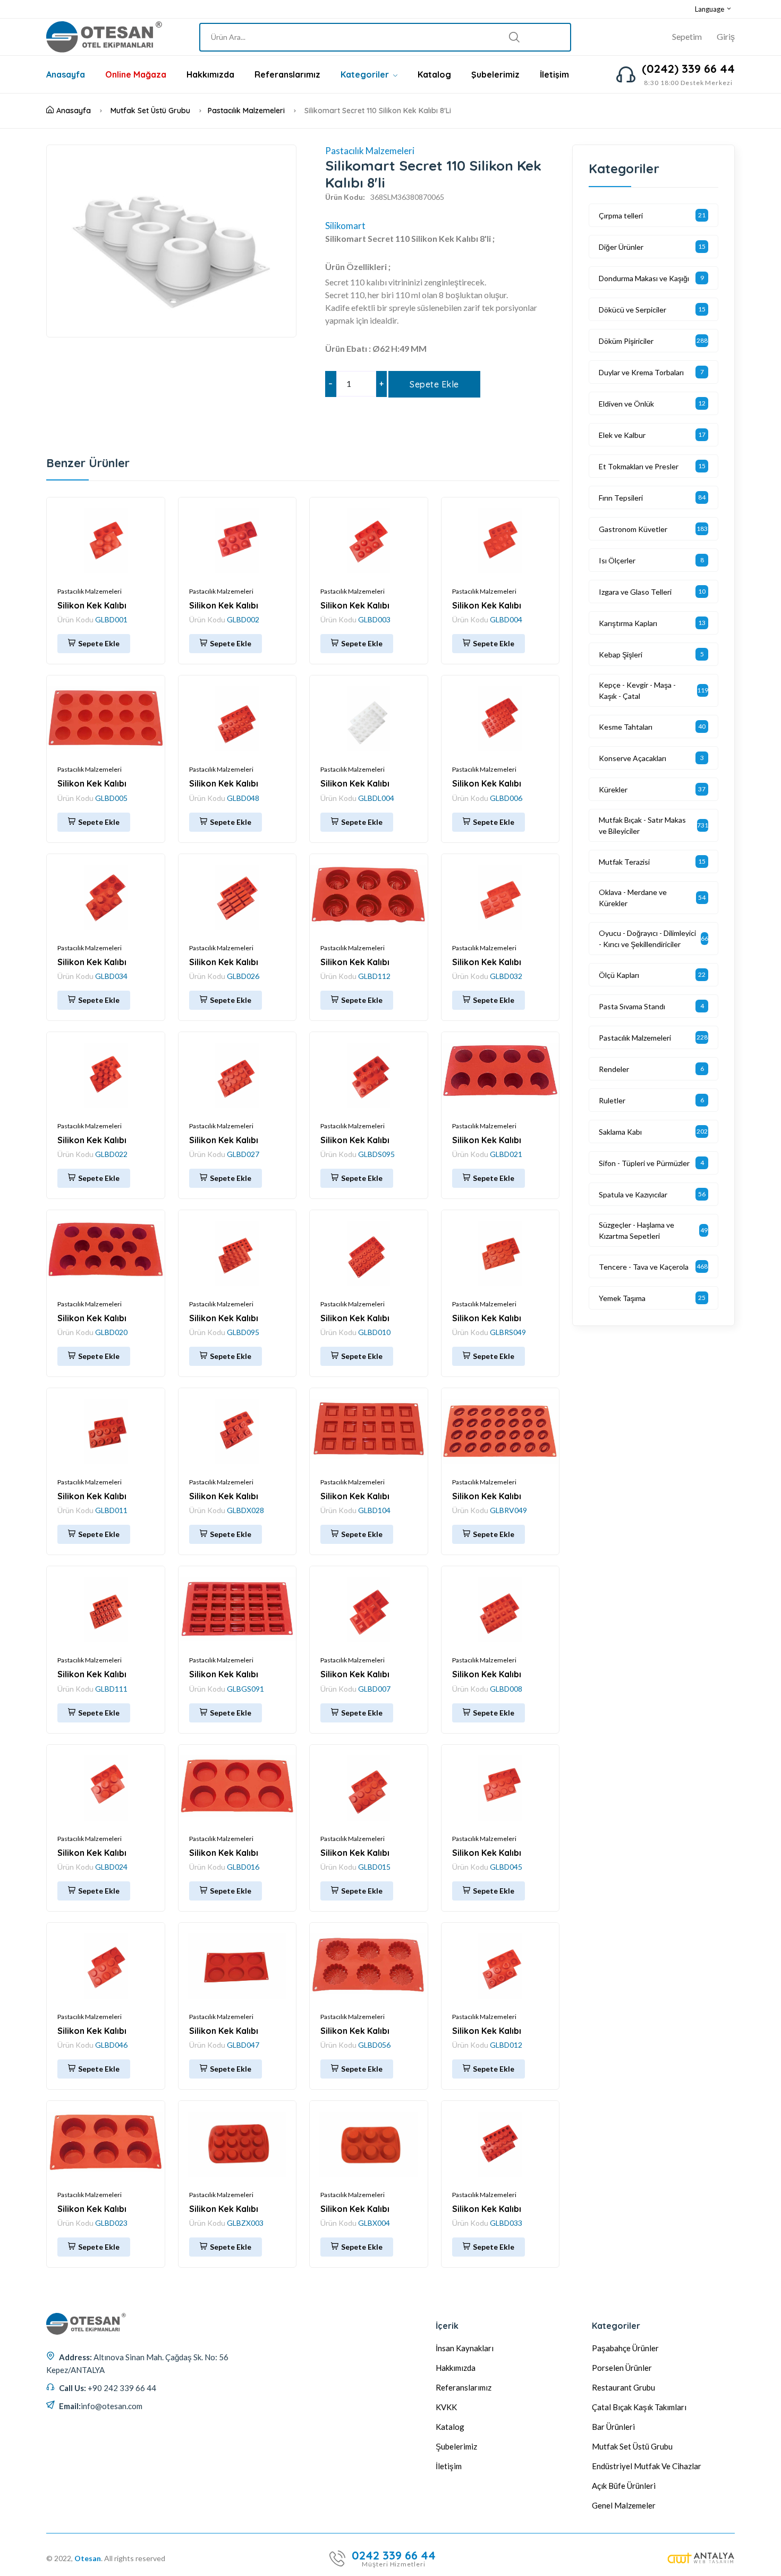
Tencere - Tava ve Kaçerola (644, 1267)
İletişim (554, 74)
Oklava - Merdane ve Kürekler (633, 898)
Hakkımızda (210, 74)
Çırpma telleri (621, 216)
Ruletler (612, 1100)
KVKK (446, 2407)
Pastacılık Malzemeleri (246, 111)
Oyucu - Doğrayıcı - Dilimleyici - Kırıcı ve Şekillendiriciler (647, 939)
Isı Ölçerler (617, 560)
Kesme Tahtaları (626, 727)
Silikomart (345, 226)
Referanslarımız (287, 74)
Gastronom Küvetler (633, 529)
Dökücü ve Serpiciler (633, 310)
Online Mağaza (136, 74)
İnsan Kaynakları (465, 2348)
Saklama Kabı (620, 1132)
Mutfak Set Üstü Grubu (150, 111)
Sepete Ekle (434, 384)
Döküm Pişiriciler (626, 341)
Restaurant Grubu (623, 2387)
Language (710, 9)
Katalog (434, 74)
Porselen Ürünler (622, 2368)
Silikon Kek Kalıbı (92, 605)
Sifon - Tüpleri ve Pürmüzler (644, 1163)
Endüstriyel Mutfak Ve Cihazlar (647, 2466)
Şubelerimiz (495, 74)
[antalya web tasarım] (701, 2558)
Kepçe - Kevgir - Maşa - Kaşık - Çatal (637, 690)
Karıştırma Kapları (628, 623)
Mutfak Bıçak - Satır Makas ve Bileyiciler (642, 825)
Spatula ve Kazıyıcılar (633, 1194)
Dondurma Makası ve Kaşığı (644, 278)
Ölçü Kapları (619, 975)
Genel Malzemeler (624, 2505)
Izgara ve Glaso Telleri (635, 592)
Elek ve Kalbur (622, 435)
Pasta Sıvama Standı (632, 1006)
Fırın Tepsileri (621, 498)
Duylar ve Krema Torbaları (641, 372)
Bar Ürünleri (613, 2427)
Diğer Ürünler (621, 247)
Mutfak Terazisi (624, 862)
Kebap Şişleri (621, 654)
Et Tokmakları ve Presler (639, 466)
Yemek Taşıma (622, 1298)
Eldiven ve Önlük (626, 404)
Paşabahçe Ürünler (625, 2348)
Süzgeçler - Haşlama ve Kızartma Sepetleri (636, 1230)
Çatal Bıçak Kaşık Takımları (639, 2407)
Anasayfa (66, 74)
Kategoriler (366, 74)
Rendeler (614, 1069)
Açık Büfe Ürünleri (624, 2486)
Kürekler (613, 789)
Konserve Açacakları (633, 758)
